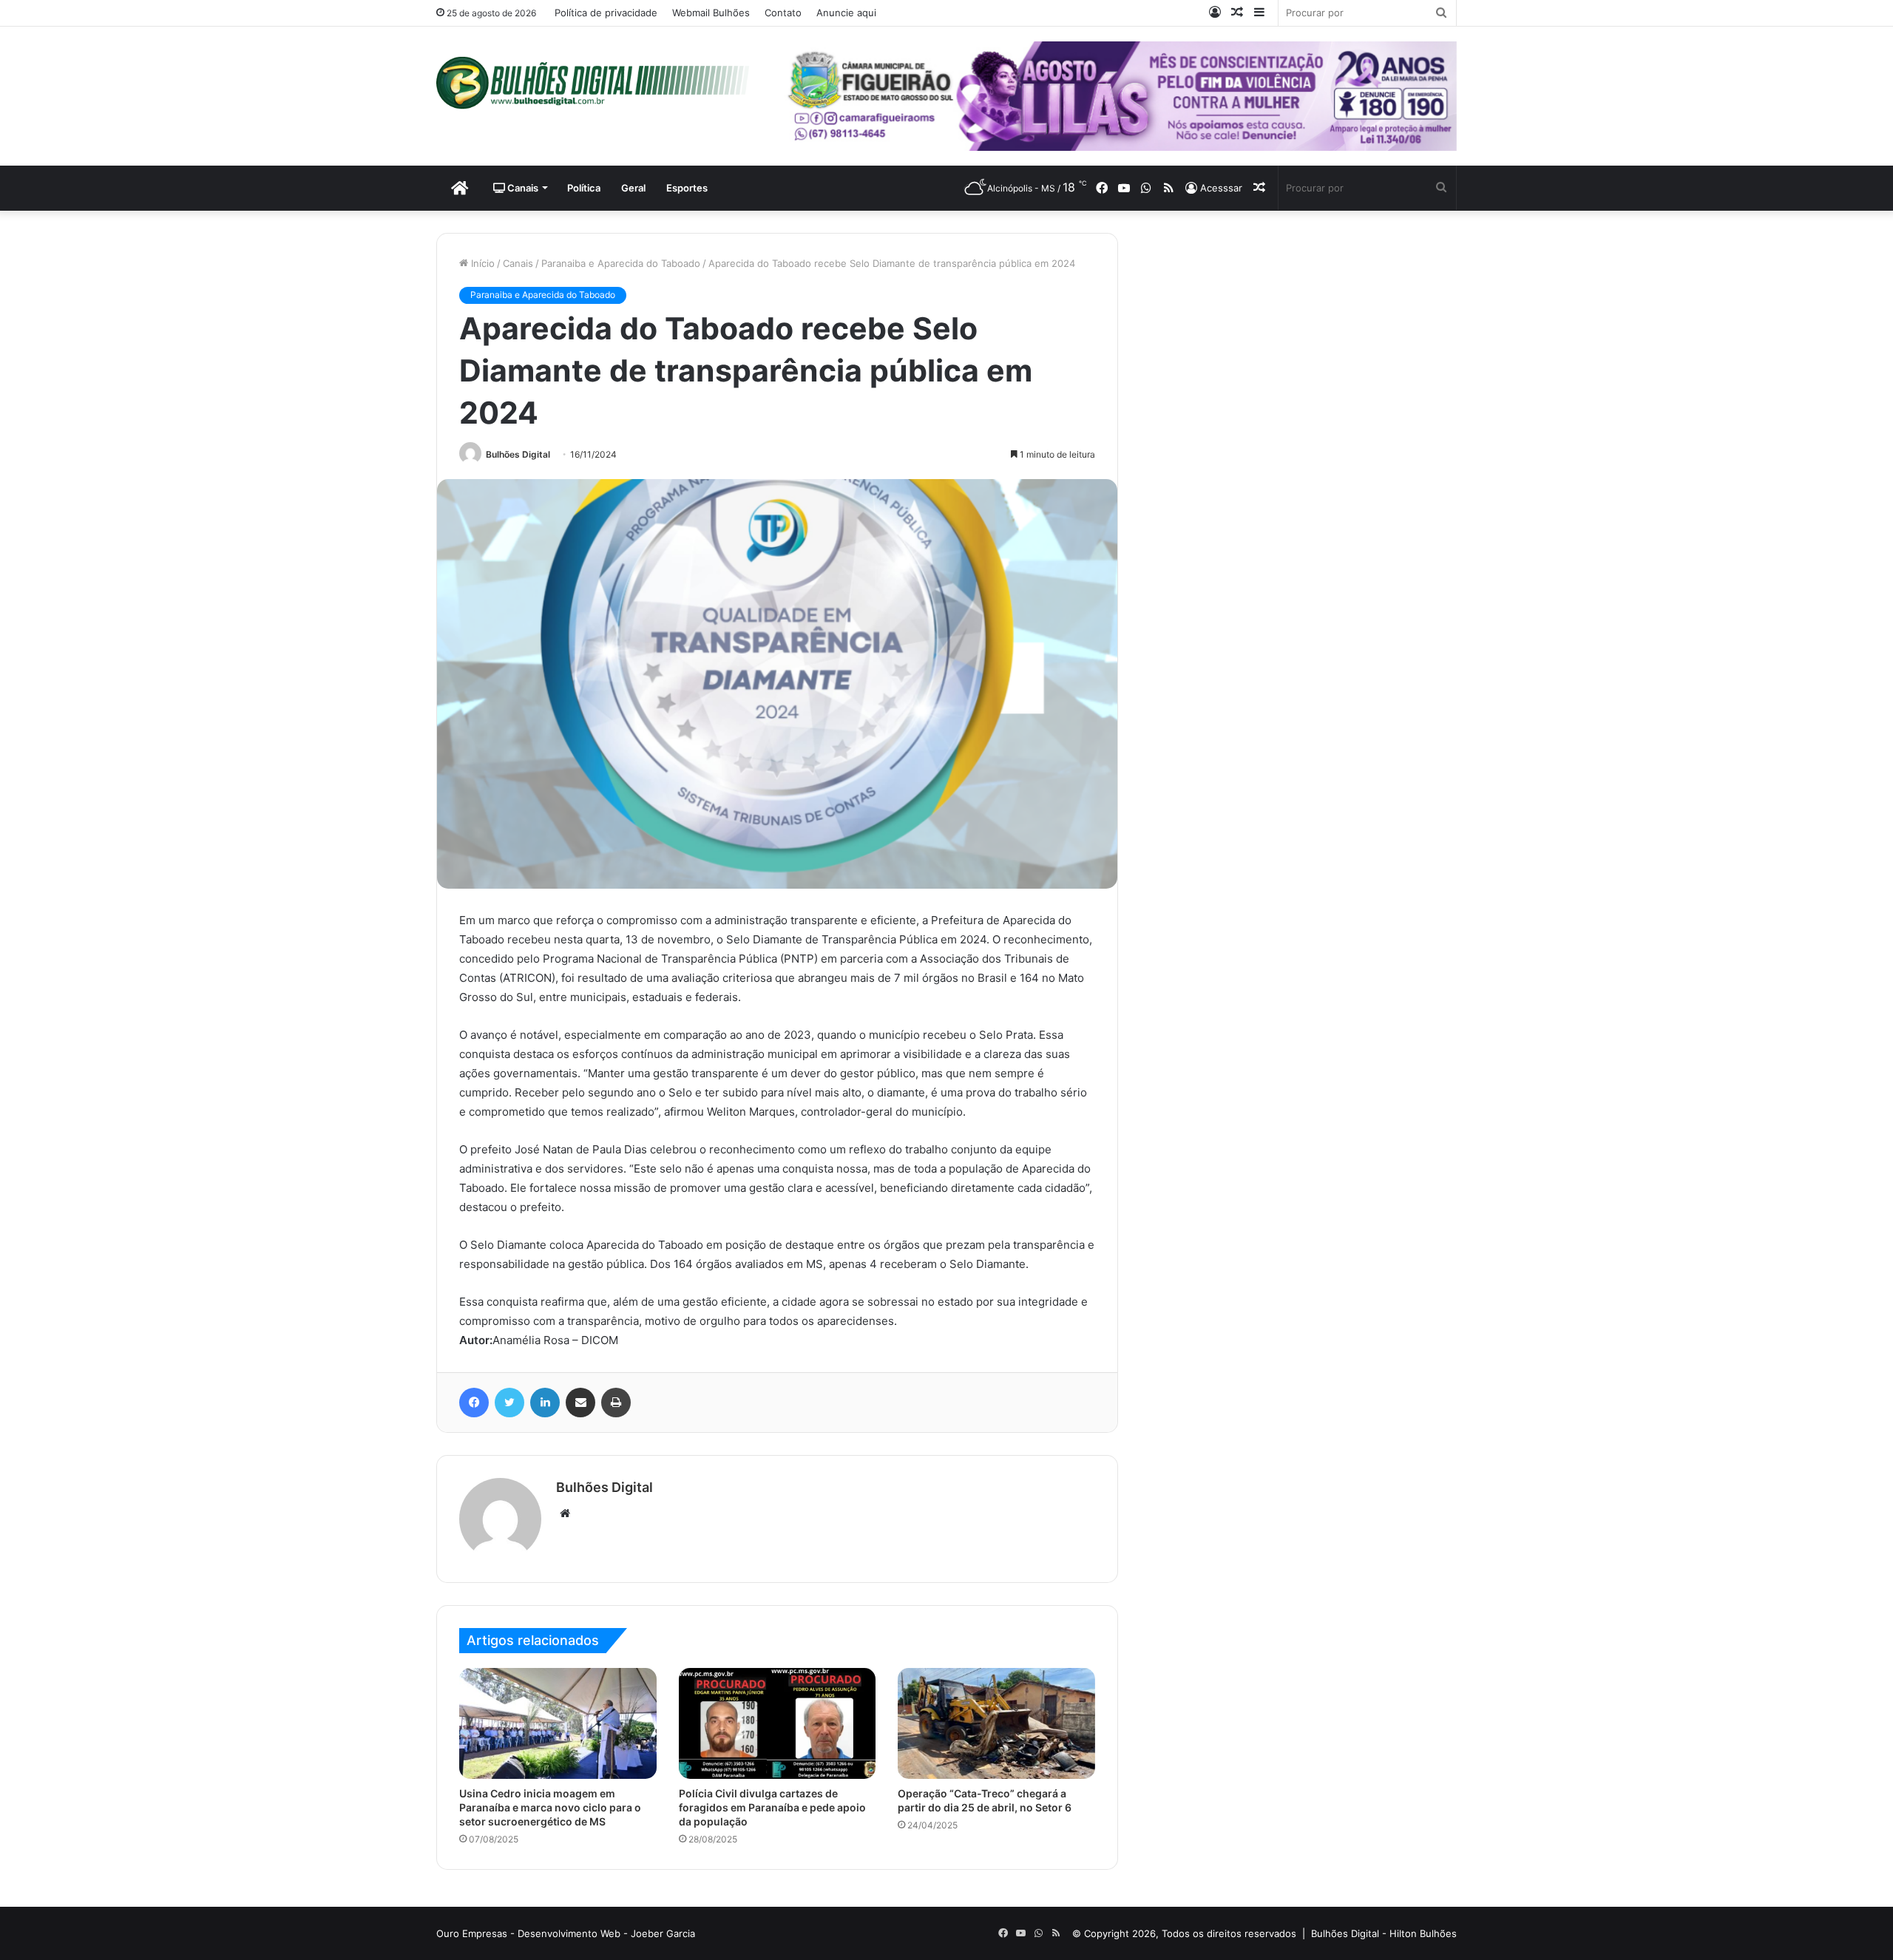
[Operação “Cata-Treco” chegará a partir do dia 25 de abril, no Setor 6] (996, 1723)
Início (481, 263)
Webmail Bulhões (711, 13)
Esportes (687, 188)
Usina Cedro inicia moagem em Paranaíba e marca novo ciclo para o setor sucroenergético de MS (550, 1807)
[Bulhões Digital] (599, 83)
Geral (633, 188)
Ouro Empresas (472, 1933)
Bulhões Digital (518, 454)
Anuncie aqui (846, 13)
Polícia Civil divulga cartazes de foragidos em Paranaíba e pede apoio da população (772, 1807)
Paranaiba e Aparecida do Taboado (621, 263)
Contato (783, 13)
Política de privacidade (606, 13)
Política (584, 188)
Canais (522, 188)
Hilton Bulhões (1423, 1933)
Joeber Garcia (663, 1933)
